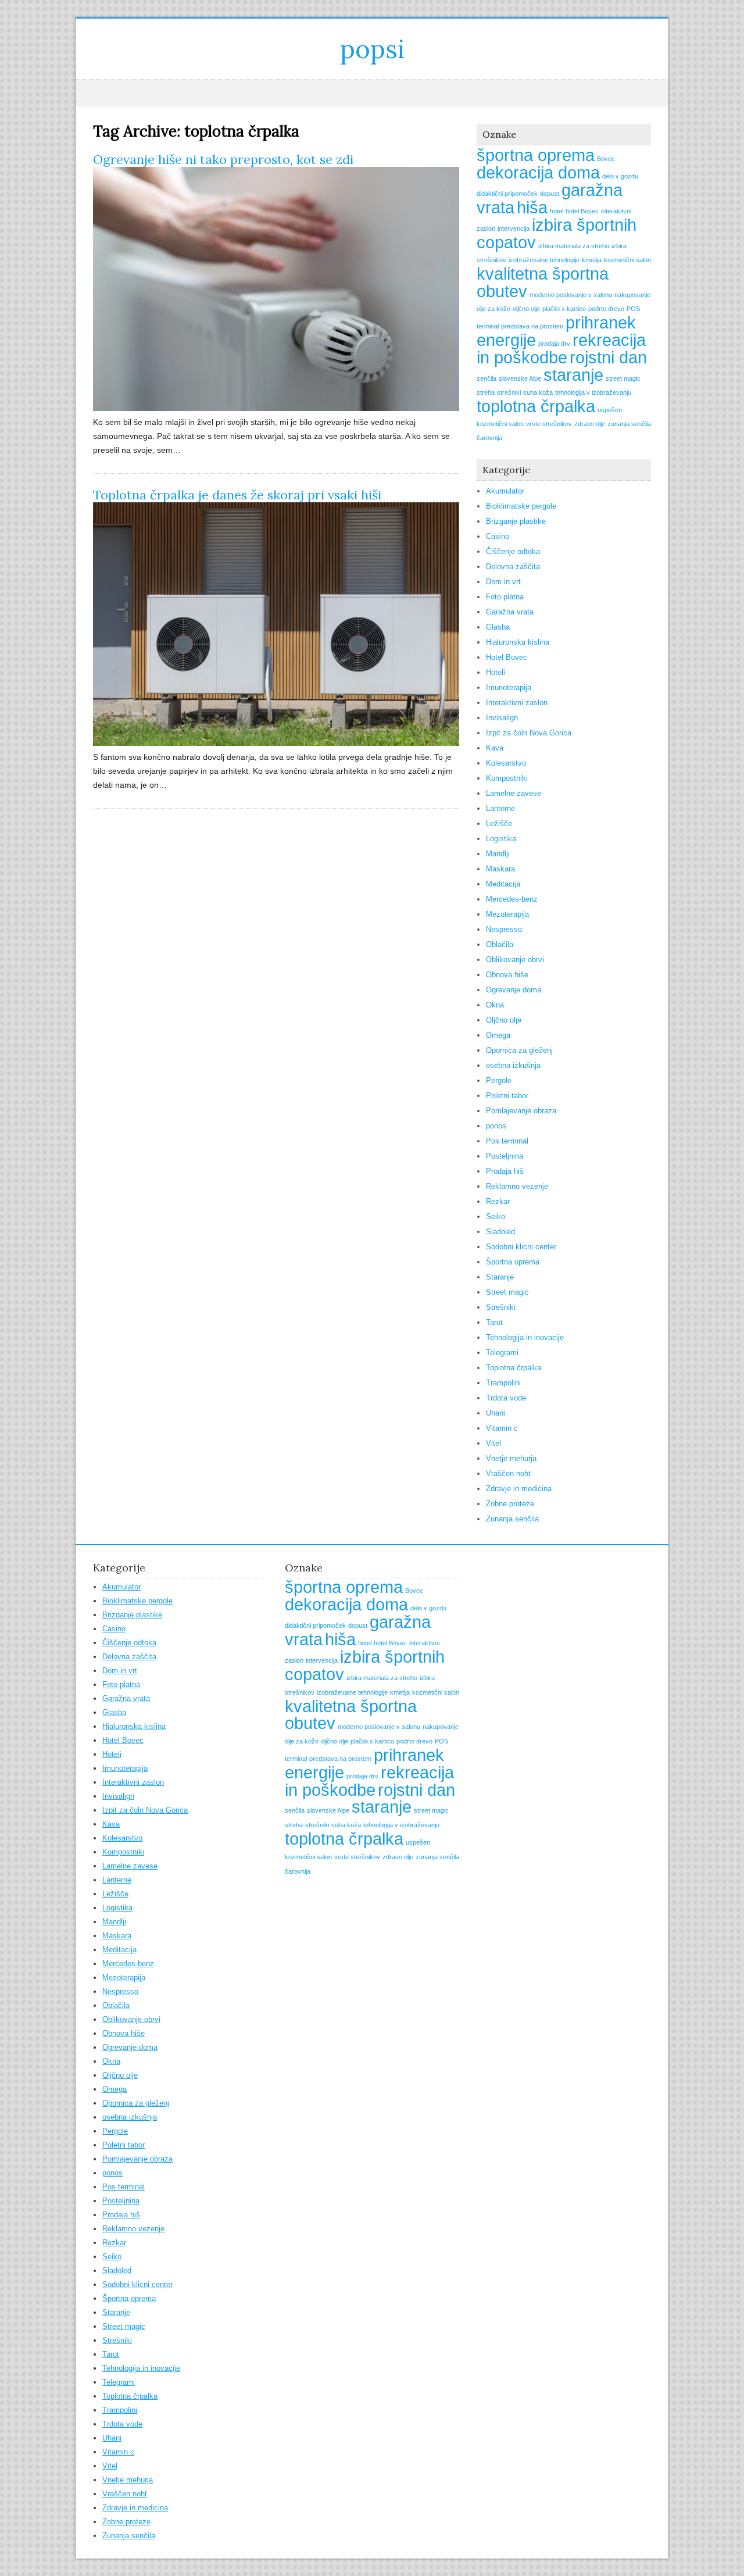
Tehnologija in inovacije (525, 1337)
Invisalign (502, 718)
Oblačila (500, 944)
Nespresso (504, 929)
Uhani (496, 1413)
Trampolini (503, 1383)
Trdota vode (506, 1398)
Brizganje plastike (516, 521)
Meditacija (503, 884)
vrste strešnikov (549, 424)
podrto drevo (606, 309)
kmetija (592, 260)
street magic (623, 378)
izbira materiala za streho (574, 246)
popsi (372, 49)
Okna (495, 1005)
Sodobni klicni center (521, 1247)
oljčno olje (526, 309)
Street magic (507, 1292)
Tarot (494, 1322)
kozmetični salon (627, 260)
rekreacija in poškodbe (561, 349)
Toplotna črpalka (514, 1368)
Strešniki (501, 1307)
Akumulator (505, 491)
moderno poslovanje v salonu (571, 295)
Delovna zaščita (513, 567)
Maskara (500, 869)
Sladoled (500, 1232)
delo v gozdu (620, 176)
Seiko (496, 1216)
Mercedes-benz (512, 899)
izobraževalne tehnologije (544, 260)
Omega (498, 1035)
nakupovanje (632, 295)
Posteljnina (505, 1156)
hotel (557, 211)
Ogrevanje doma (514, 990)
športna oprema (536, 155)
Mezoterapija (507, 914)
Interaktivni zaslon (517, 703)
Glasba (498, 627)
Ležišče (499, 823)
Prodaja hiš (505, 1171)
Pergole (499, 1080)
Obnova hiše (507, 975)
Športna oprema (513, 1262)
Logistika (501, 839)
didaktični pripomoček (507, 194)
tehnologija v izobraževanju (593, 392)
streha (486, 392)
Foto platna (505, 597)
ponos (496, 1126)
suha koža (538, 392)
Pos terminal (507, 1141)
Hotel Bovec (507, 657)
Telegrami (502, 1353)
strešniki (509, 392)
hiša (532, 207)
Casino (498, 536)
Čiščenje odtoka (513, 551)
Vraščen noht (508, 1473)
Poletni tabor (507, 1096)
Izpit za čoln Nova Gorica (529, 733)
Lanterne (500, 808)
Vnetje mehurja (511, 1458)
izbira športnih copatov (557, 233)
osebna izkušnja (513, 1065)
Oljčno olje (504, 1020)
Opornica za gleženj (519, 1050)
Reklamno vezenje (517, 1186)
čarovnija (489, 438)
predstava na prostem (532, 326)
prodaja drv (554, 344)
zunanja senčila (629, 424)
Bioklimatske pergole (521, 506)
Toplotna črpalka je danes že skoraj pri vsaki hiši (237, 495)
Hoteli (496, 672)
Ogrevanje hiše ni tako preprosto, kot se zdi (223, 159)
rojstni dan (608, 357)
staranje (573, 375)
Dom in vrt (503, 582)
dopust (550, 194)
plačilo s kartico (564, 309)
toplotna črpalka (536, 406)
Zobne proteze (510, 1504)
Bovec (606, 159)
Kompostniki (507, 778)
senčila (487, 378)
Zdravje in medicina (519, 1489)
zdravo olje (590, 424)
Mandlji (498, 854)
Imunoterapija (509, 687)
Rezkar (498, 1201)
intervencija (514, 228)
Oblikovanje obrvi (515, 960)
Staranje (500, 1277)
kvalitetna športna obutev (543, 282)
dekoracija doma (538, 172)
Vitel (493, 1443)
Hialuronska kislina (518, 642)
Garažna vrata (510, 612)
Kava (495, 748)
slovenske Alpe (520, 378)
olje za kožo (493, 309)
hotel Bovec (582, 211)
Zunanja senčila (512, 1519)
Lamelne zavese (514, 793)
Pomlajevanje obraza (521, 1111)
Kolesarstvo (506, 763)
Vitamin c (502, 1428)
